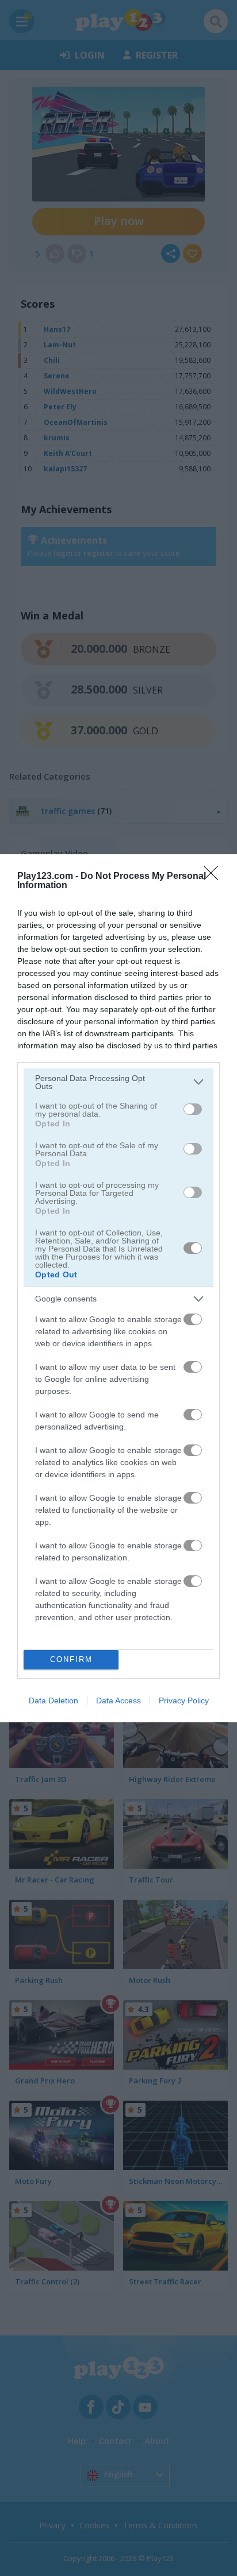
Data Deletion (53, 1700)
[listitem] (118, 1082)
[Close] (215, 877)
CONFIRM (71, 1659)
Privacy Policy (184, 1700)
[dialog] (118, 1288)
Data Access (118, 1700)
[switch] (193, 1109)
